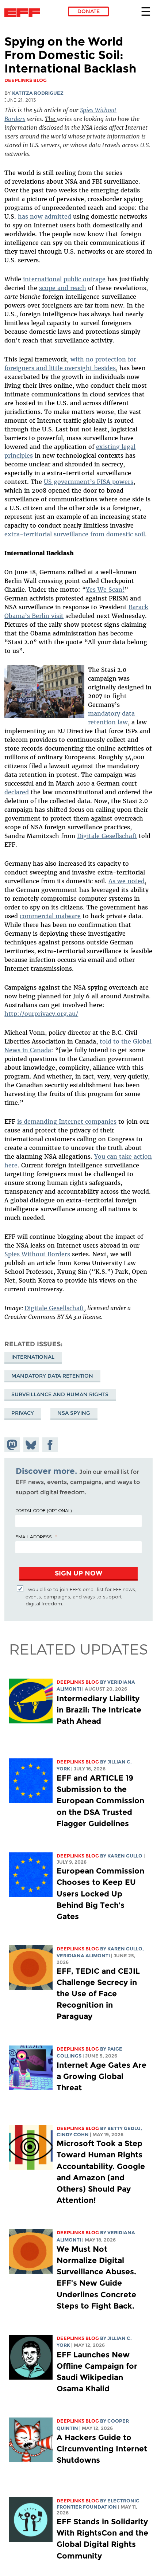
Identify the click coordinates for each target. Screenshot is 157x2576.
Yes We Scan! (105, 590)
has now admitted (45, 216)
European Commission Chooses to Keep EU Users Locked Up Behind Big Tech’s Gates (100, 1894)
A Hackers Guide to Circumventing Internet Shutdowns (102, 2449)
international (42, 279)
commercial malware (50, 916)
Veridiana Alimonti (83, 1956)
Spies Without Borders (37, 1254)
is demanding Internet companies (67, 1121)
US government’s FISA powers (89, 482)
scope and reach (63, 288)
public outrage (85, 279)
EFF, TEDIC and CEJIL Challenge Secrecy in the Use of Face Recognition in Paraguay (98, 1994)
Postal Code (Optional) (43, 1510)
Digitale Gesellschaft (107, 836)
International (33, 1357)
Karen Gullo (125, 1856)
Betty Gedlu (124, 2128)
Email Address (34, 1536)
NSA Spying (74, 1413)
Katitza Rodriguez (38, 93)
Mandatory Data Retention (52, 1376)
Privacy (23, 1413)
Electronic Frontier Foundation (24, 13)
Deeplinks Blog (78, 1682)
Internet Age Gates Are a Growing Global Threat (102, 2076)
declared (17, 792)
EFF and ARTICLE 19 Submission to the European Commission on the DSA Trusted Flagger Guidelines (100, 1801)
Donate (89, 11)
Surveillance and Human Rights (60, 1394)
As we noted (127, 881)
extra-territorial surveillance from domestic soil (75, 534)
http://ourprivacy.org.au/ (41, 1014)
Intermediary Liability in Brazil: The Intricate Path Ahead (99, 1710)
